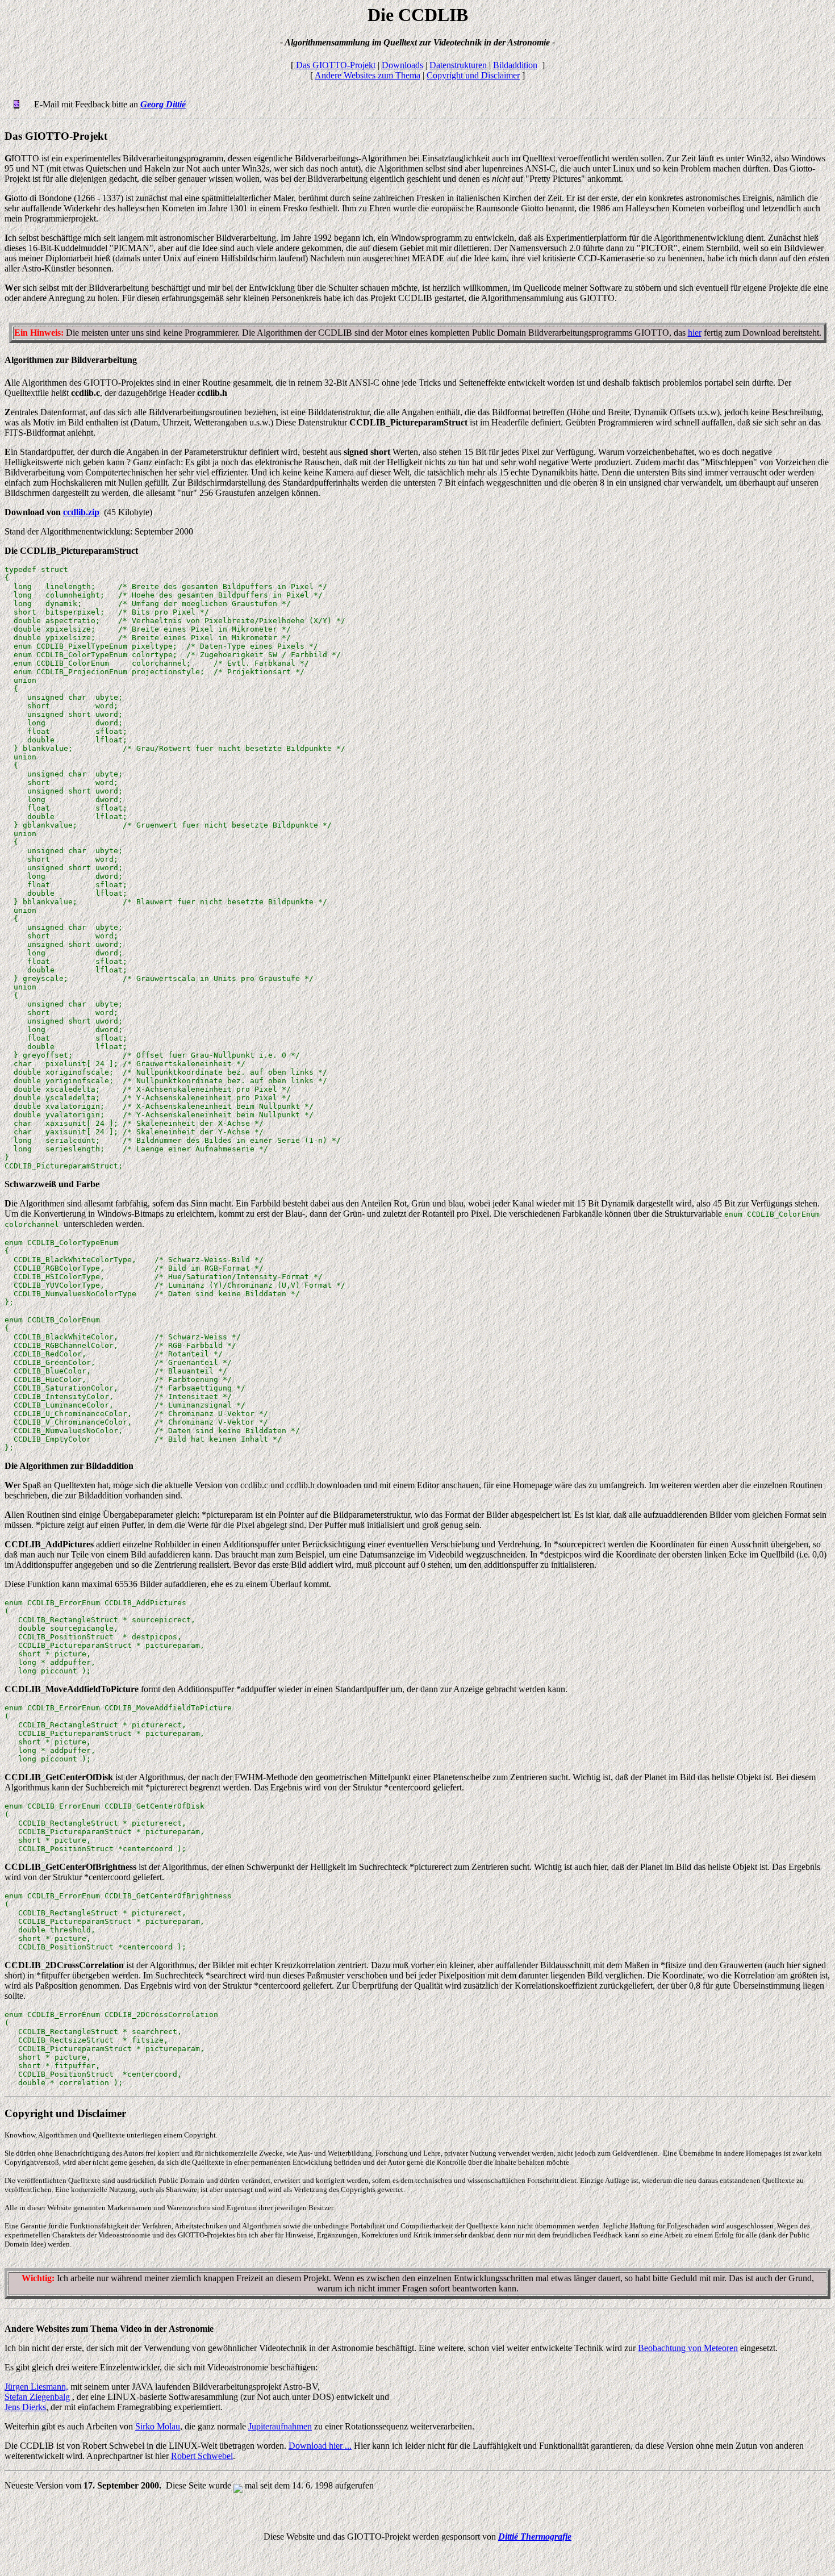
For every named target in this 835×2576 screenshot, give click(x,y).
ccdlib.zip (81, 512)
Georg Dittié (163, 104)
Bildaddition (515, 65)
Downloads (402, 65)
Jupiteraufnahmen (280, 2426)
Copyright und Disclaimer (473, 75)
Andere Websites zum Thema (368, 75)
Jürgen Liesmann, (36, 2387)
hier (695, 333)
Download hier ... (320, 2446)
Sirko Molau (158, 2426)
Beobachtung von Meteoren (688, 2348)
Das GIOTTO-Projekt (336, 65)
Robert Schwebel (202, 2456)
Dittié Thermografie (535, 2537)
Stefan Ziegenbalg (37, 2397)
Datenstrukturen (458, 65)
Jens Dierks (25, 2407)
